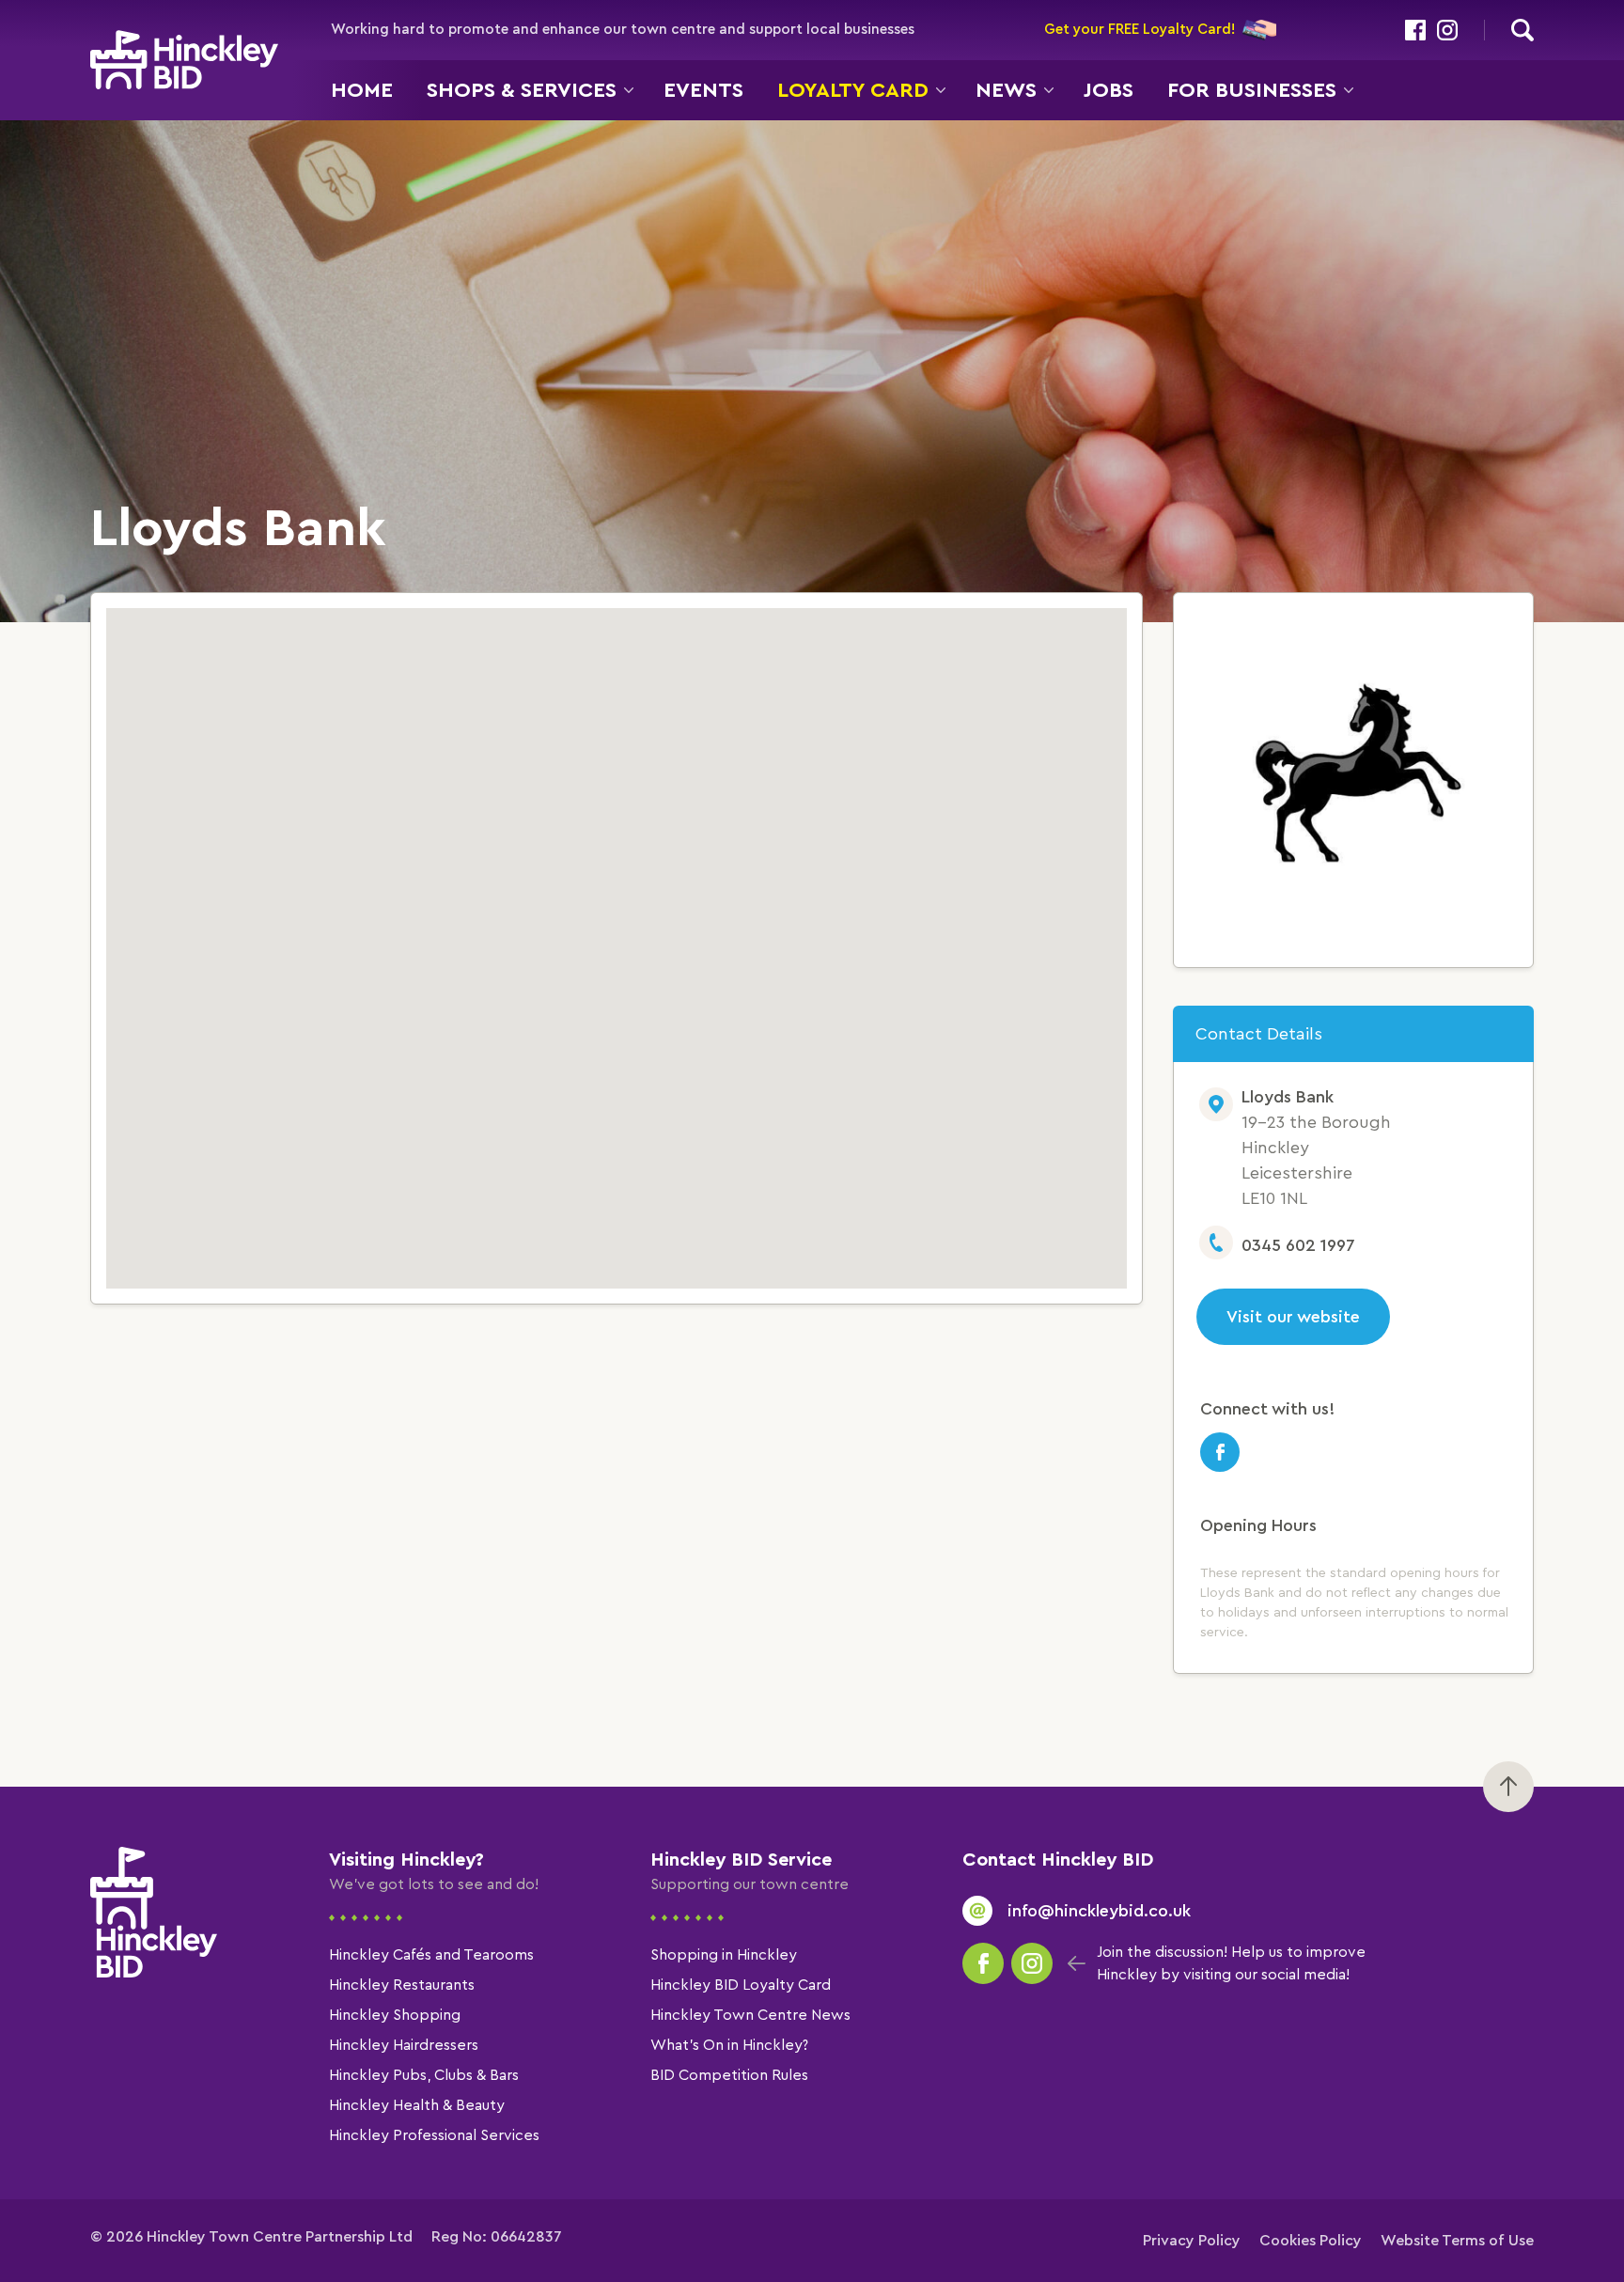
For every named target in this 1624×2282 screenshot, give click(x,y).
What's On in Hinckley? (729, 2045)
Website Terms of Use (1457, 2241)
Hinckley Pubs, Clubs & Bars (424, 2075)
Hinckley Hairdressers (404, 2045)
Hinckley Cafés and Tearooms (431, 1955)
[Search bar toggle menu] (1522, 30)
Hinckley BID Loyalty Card (741, 1985)
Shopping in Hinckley (724, 1955)
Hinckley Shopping (395, 2015)
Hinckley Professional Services (434, 2135)
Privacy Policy (1192, 2241)
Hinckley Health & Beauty (417, 2105)
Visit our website (1293, 1317)
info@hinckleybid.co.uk (1099, 1911)
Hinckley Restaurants (402, 1985)
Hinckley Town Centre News (750, 2015)
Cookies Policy (1311, 2241)
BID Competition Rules (729, 2075)
